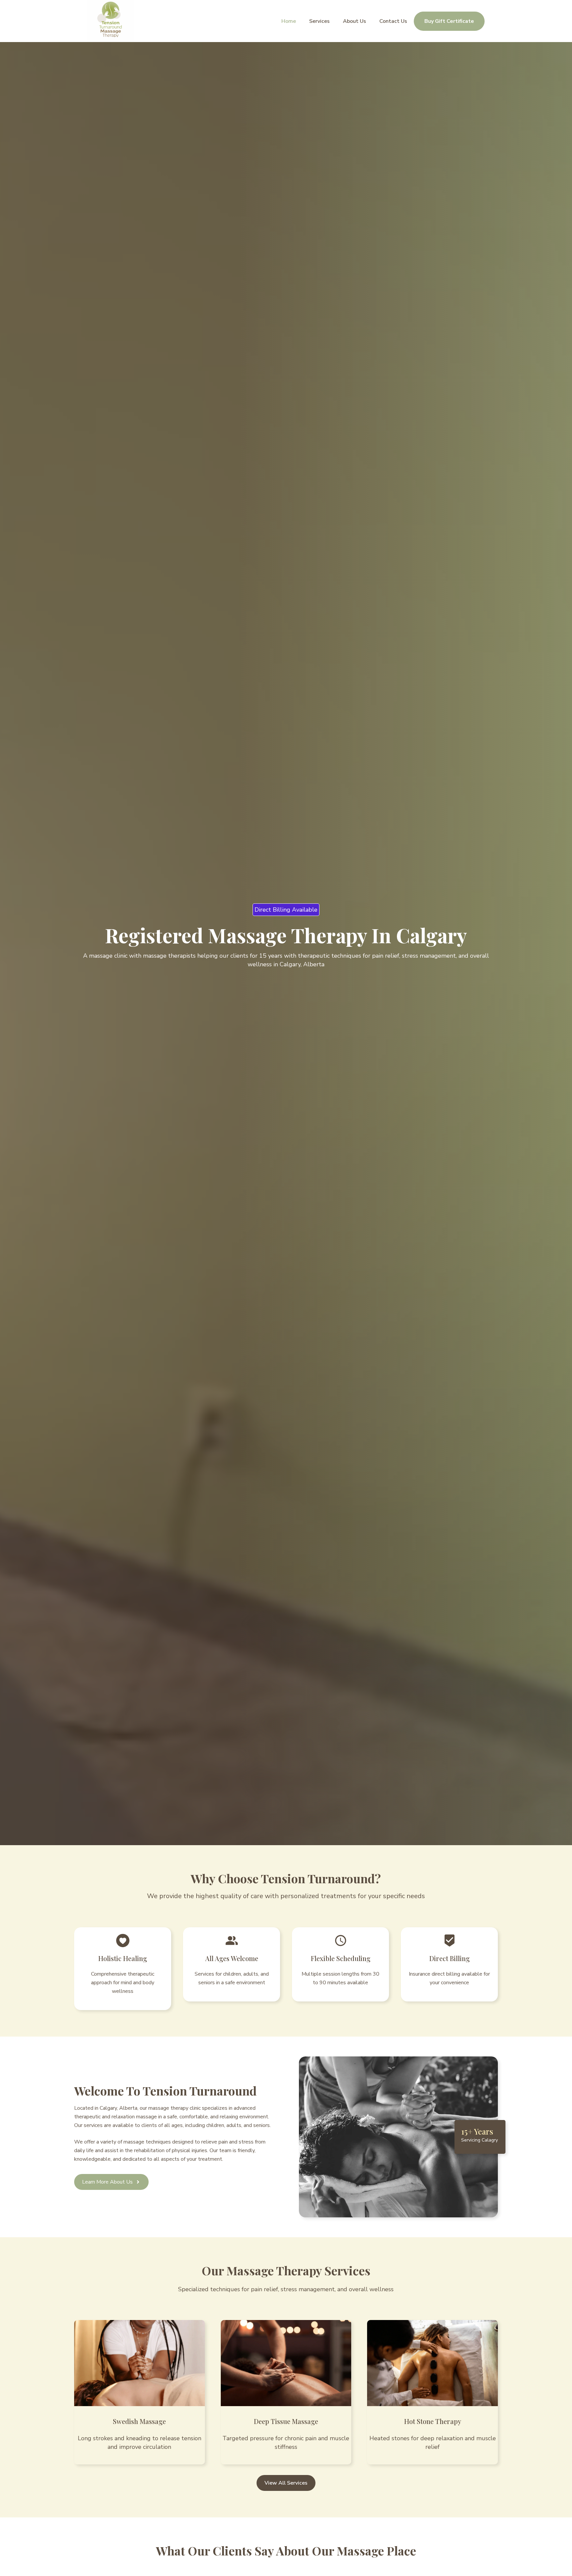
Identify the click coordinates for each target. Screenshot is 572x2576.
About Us (355, 21)
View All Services (286, 2483)
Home (289, 21)
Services (319, 21)
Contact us (393, 21)
